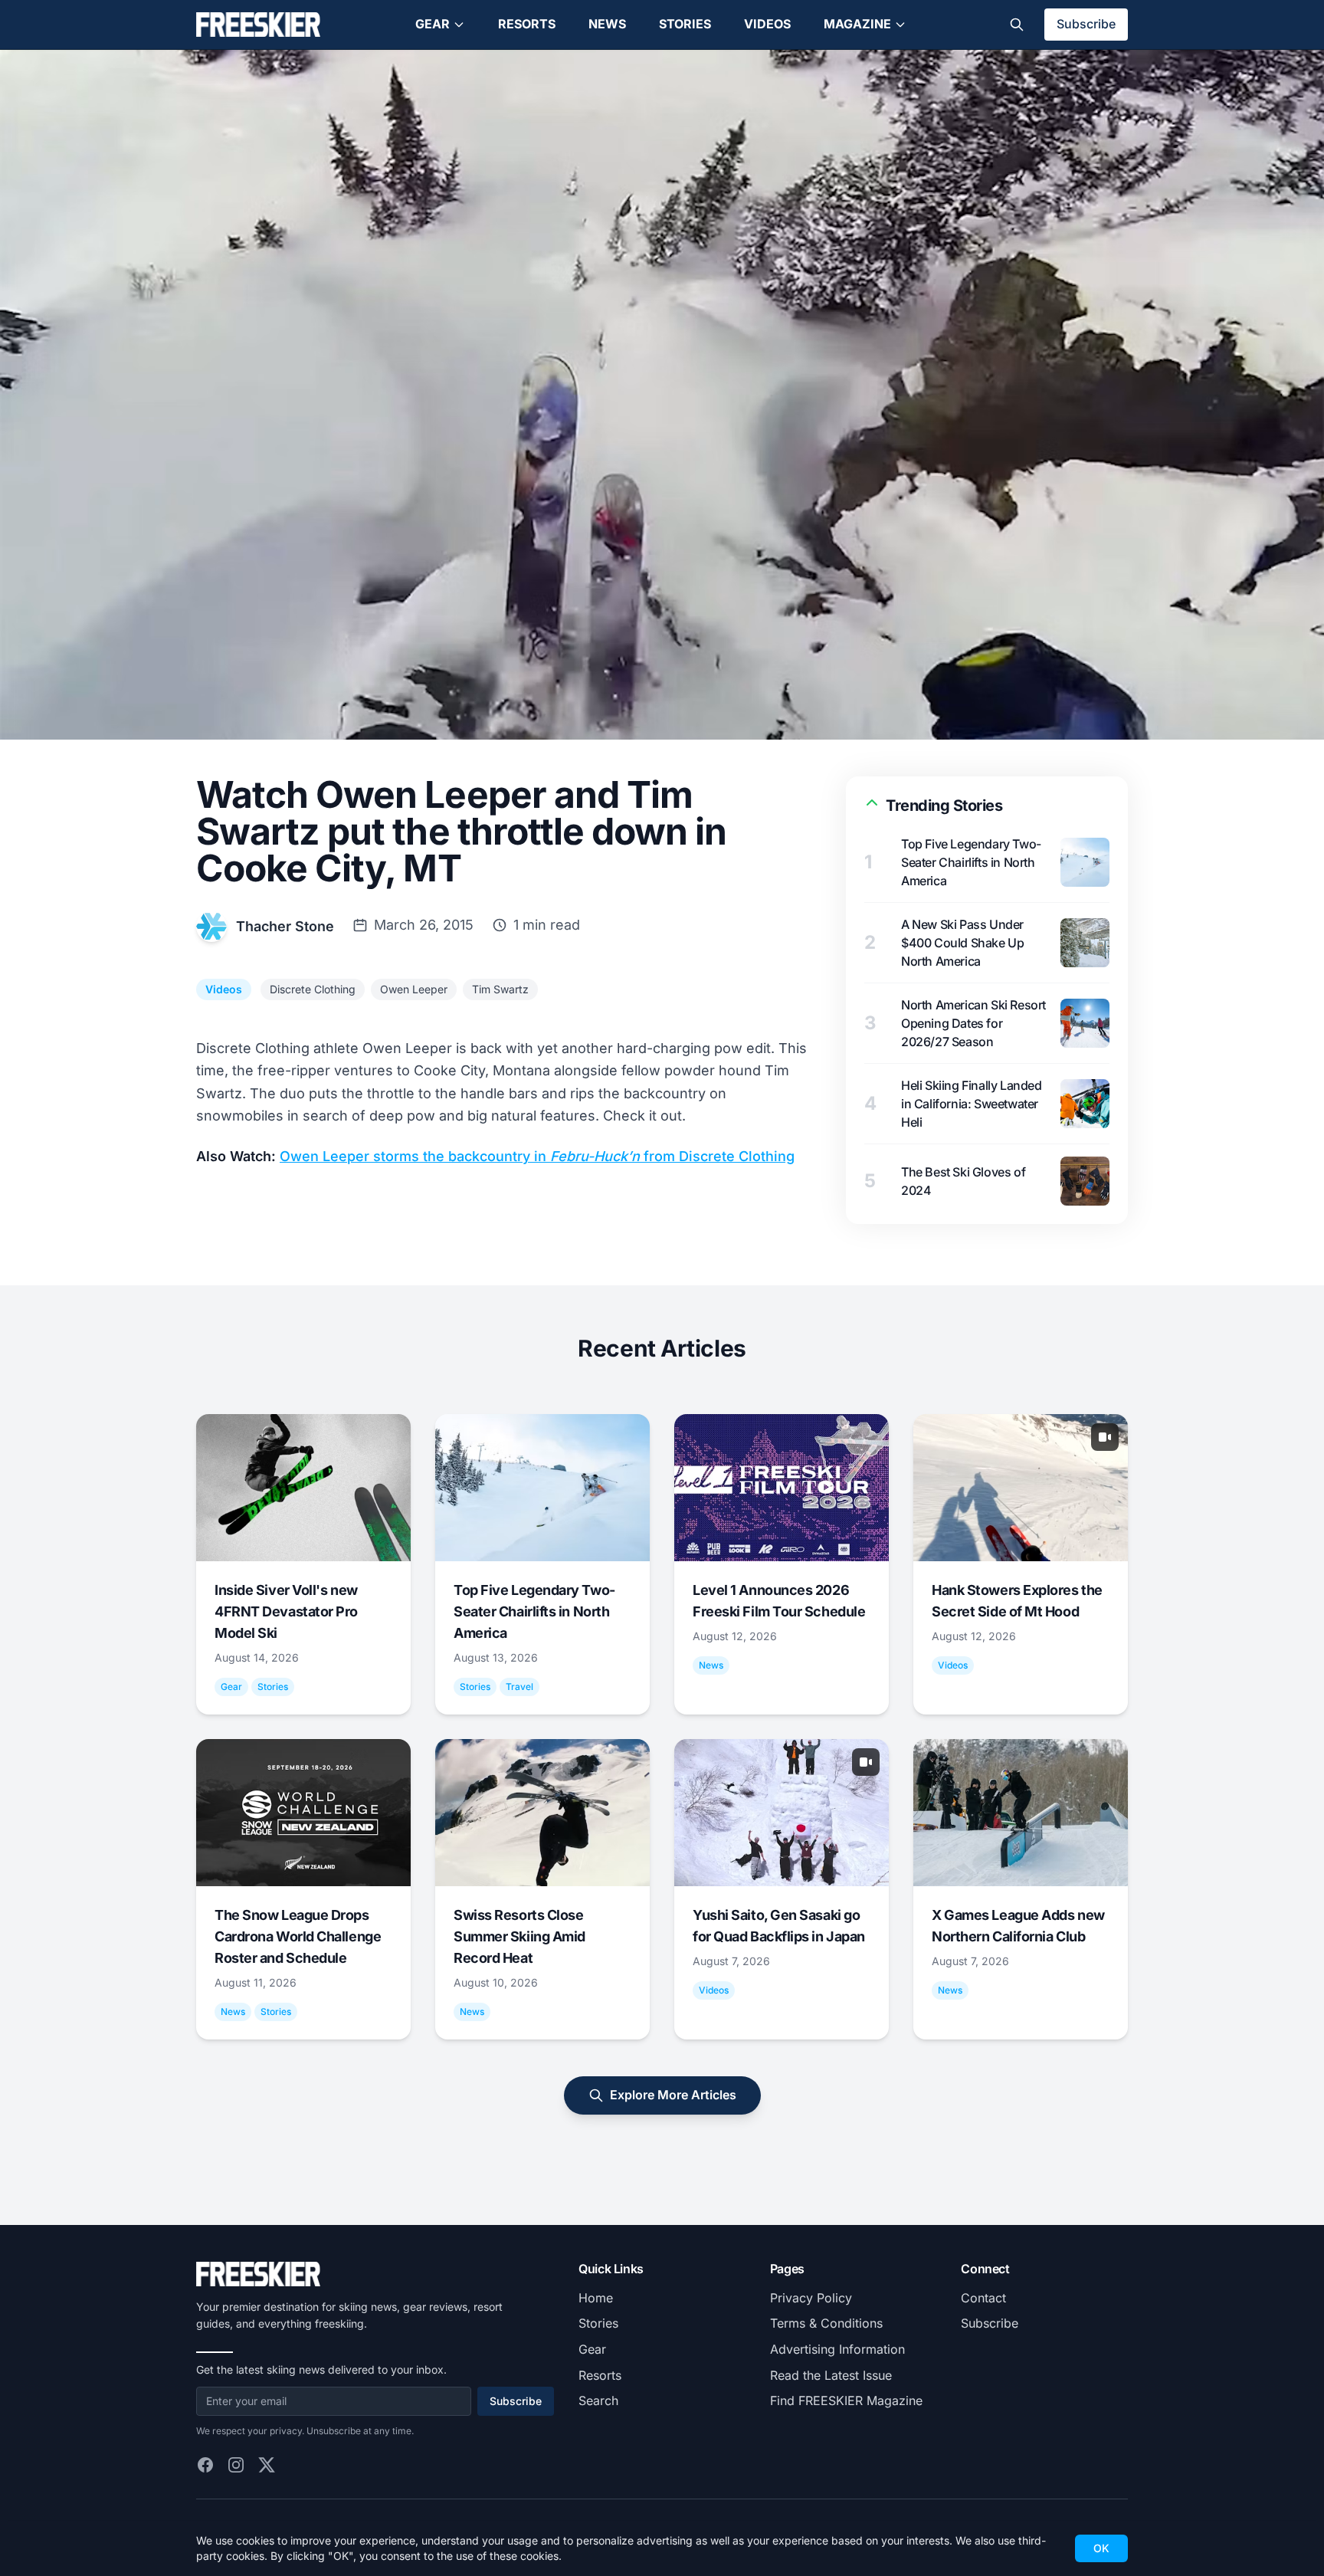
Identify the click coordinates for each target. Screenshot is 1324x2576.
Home (596, 2298)
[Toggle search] (1017, 25)
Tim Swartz (500, 989)
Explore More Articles (673, 2095)
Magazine (857, 24)
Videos (767, 24)
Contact (983, 2298)
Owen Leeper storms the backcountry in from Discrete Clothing (537, 1156)
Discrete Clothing (313, 989)
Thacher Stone (285, 926)
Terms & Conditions (826, 2323)
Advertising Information (837, 2349)
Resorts (527, 24)
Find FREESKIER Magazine (846, 2400)
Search (598, 2400)
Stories (685, 24)
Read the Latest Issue (831, 2375)
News (607, 24)
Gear (433, 24)
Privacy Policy (811, 2298)
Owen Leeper (414, 989)
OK (1101, 2548)
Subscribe (1086, 24)
